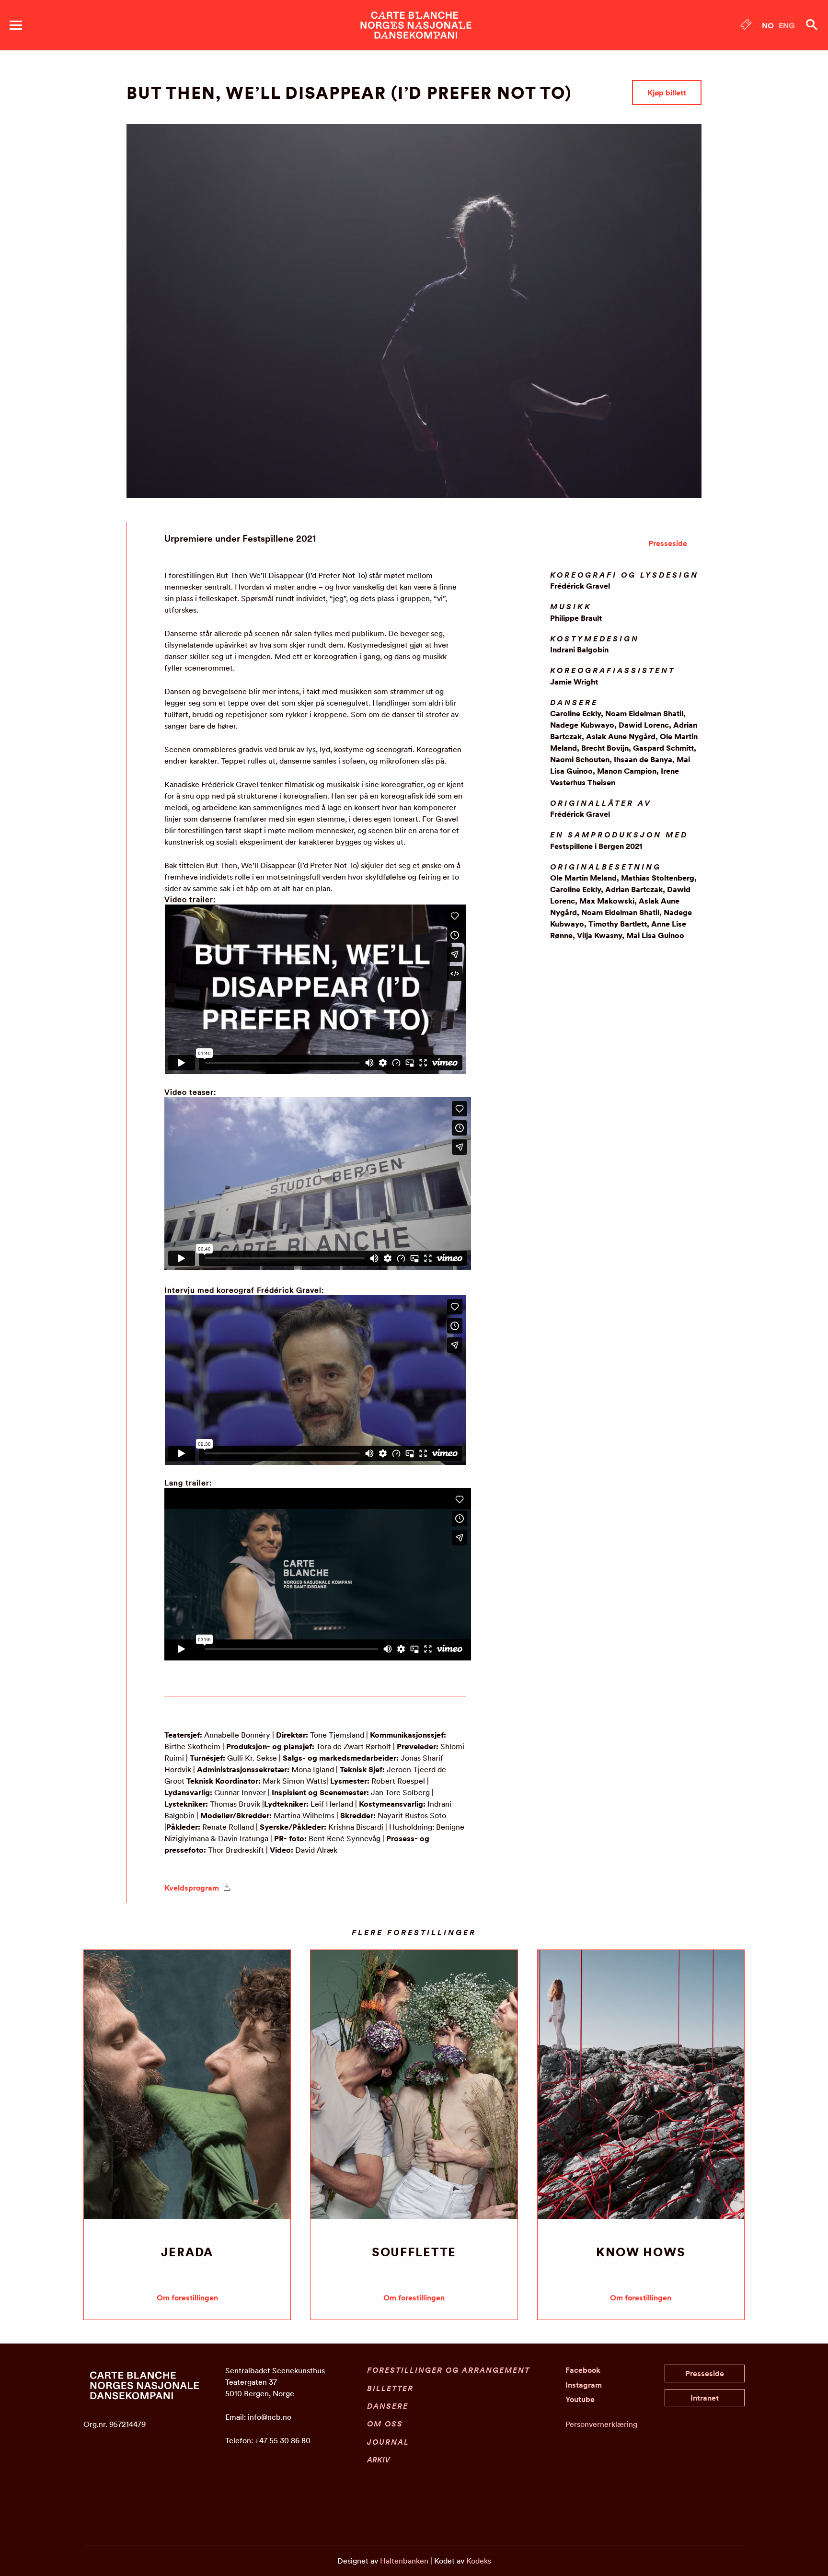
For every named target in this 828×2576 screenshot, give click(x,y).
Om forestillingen (187, 2298)
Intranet (705, 2398)
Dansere (388, 2406)
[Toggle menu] (16, 25)
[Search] (812, 25)
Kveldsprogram (193, 1888)
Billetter (390, 2388)
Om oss (385, 2424)
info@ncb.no (270, 2417)
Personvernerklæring (601, 2424)
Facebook (583, 2370)
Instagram (584, 2385)
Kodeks (479, 2561)
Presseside (668, 543)
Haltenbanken (404, 2561)
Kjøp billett (667, 93)
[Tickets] (746, 26)
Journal (388, 2442)
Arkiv (379, 2460)
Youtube (580, 2399)
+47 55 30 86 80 (283, 2440)
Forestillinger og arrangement (448, 2370)
